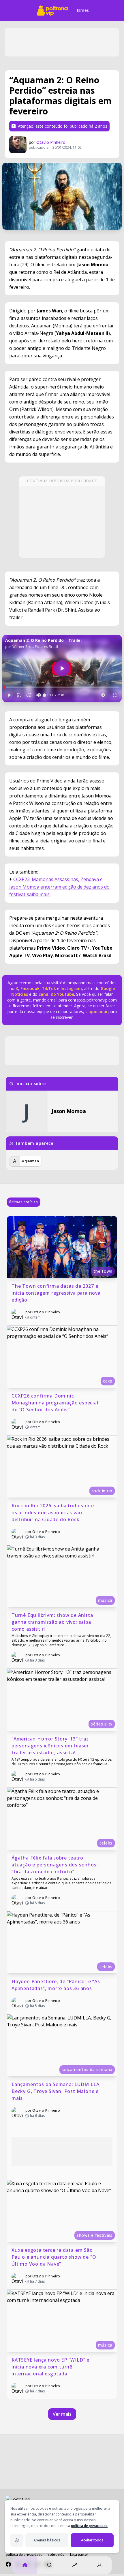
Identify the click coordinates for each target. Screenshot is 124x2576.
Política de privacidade (24, 2555)
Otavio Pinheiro (51, 142)
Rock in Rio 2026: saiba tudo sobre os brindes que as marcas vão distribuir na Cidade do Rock (53, 1513)
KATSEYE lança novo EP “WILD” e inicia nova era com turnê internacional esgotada (51, 2367)
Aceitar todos (92, 2540)
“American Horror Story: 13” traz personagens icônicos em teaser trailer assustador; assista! (51, 1746)
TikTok (48, 988)
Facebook (30, 988)
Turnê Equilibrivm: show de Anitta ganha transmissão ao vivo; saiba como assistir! (53, 1622)
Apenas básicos (47, 2540)
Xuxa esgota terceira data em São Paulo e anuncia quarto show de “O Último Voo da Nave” (55, 2257)
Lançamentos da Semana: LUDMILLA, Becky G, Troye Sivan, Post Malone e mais (57, 2091)
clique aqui (96, 1011)
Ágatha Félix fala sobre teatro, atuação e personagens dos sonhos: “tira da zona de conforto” (55, 1865)
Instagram (71, 988)
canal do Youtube (56, 994)
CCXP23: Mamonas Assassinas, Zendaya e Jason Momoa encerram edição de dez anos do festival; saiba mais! (59, 887)
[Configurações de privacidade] (17, 2540)
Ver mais (62, 2414)
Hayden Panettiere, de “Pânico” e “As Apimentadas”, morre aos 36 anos (57, 1985)
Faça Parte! (79, 2555)
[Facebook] (8, 2564)
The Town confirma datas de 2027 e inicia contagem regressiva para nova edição (57, 1293)
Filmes (83, 10)
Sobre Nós (56, 2555)
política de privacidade (89, 2526)
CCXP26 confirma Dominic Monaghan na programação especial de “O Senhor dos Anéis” (56, 1403)
